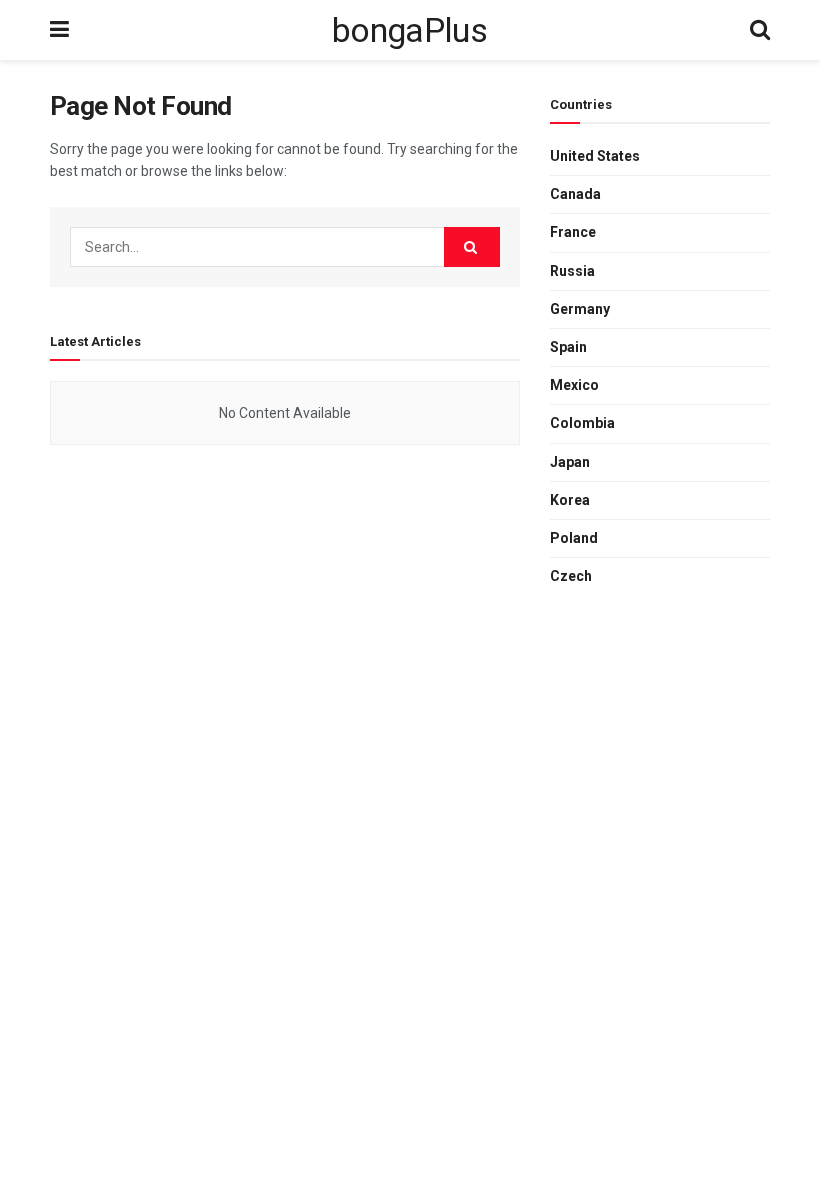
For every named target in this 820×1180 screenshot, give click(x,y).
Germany (580, 309)
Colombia (582, 423)
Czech (571, 576)
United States (595, 156)
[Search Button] (760, 30)
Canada (575, 194)
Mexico (574, 385)
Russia (572, 271)
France (573, 232)
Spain (568, 347)
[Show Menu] (59, 30)
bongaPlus (409, 30)
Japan (570, 462)
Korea (570, 500)
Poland (574, 538)
